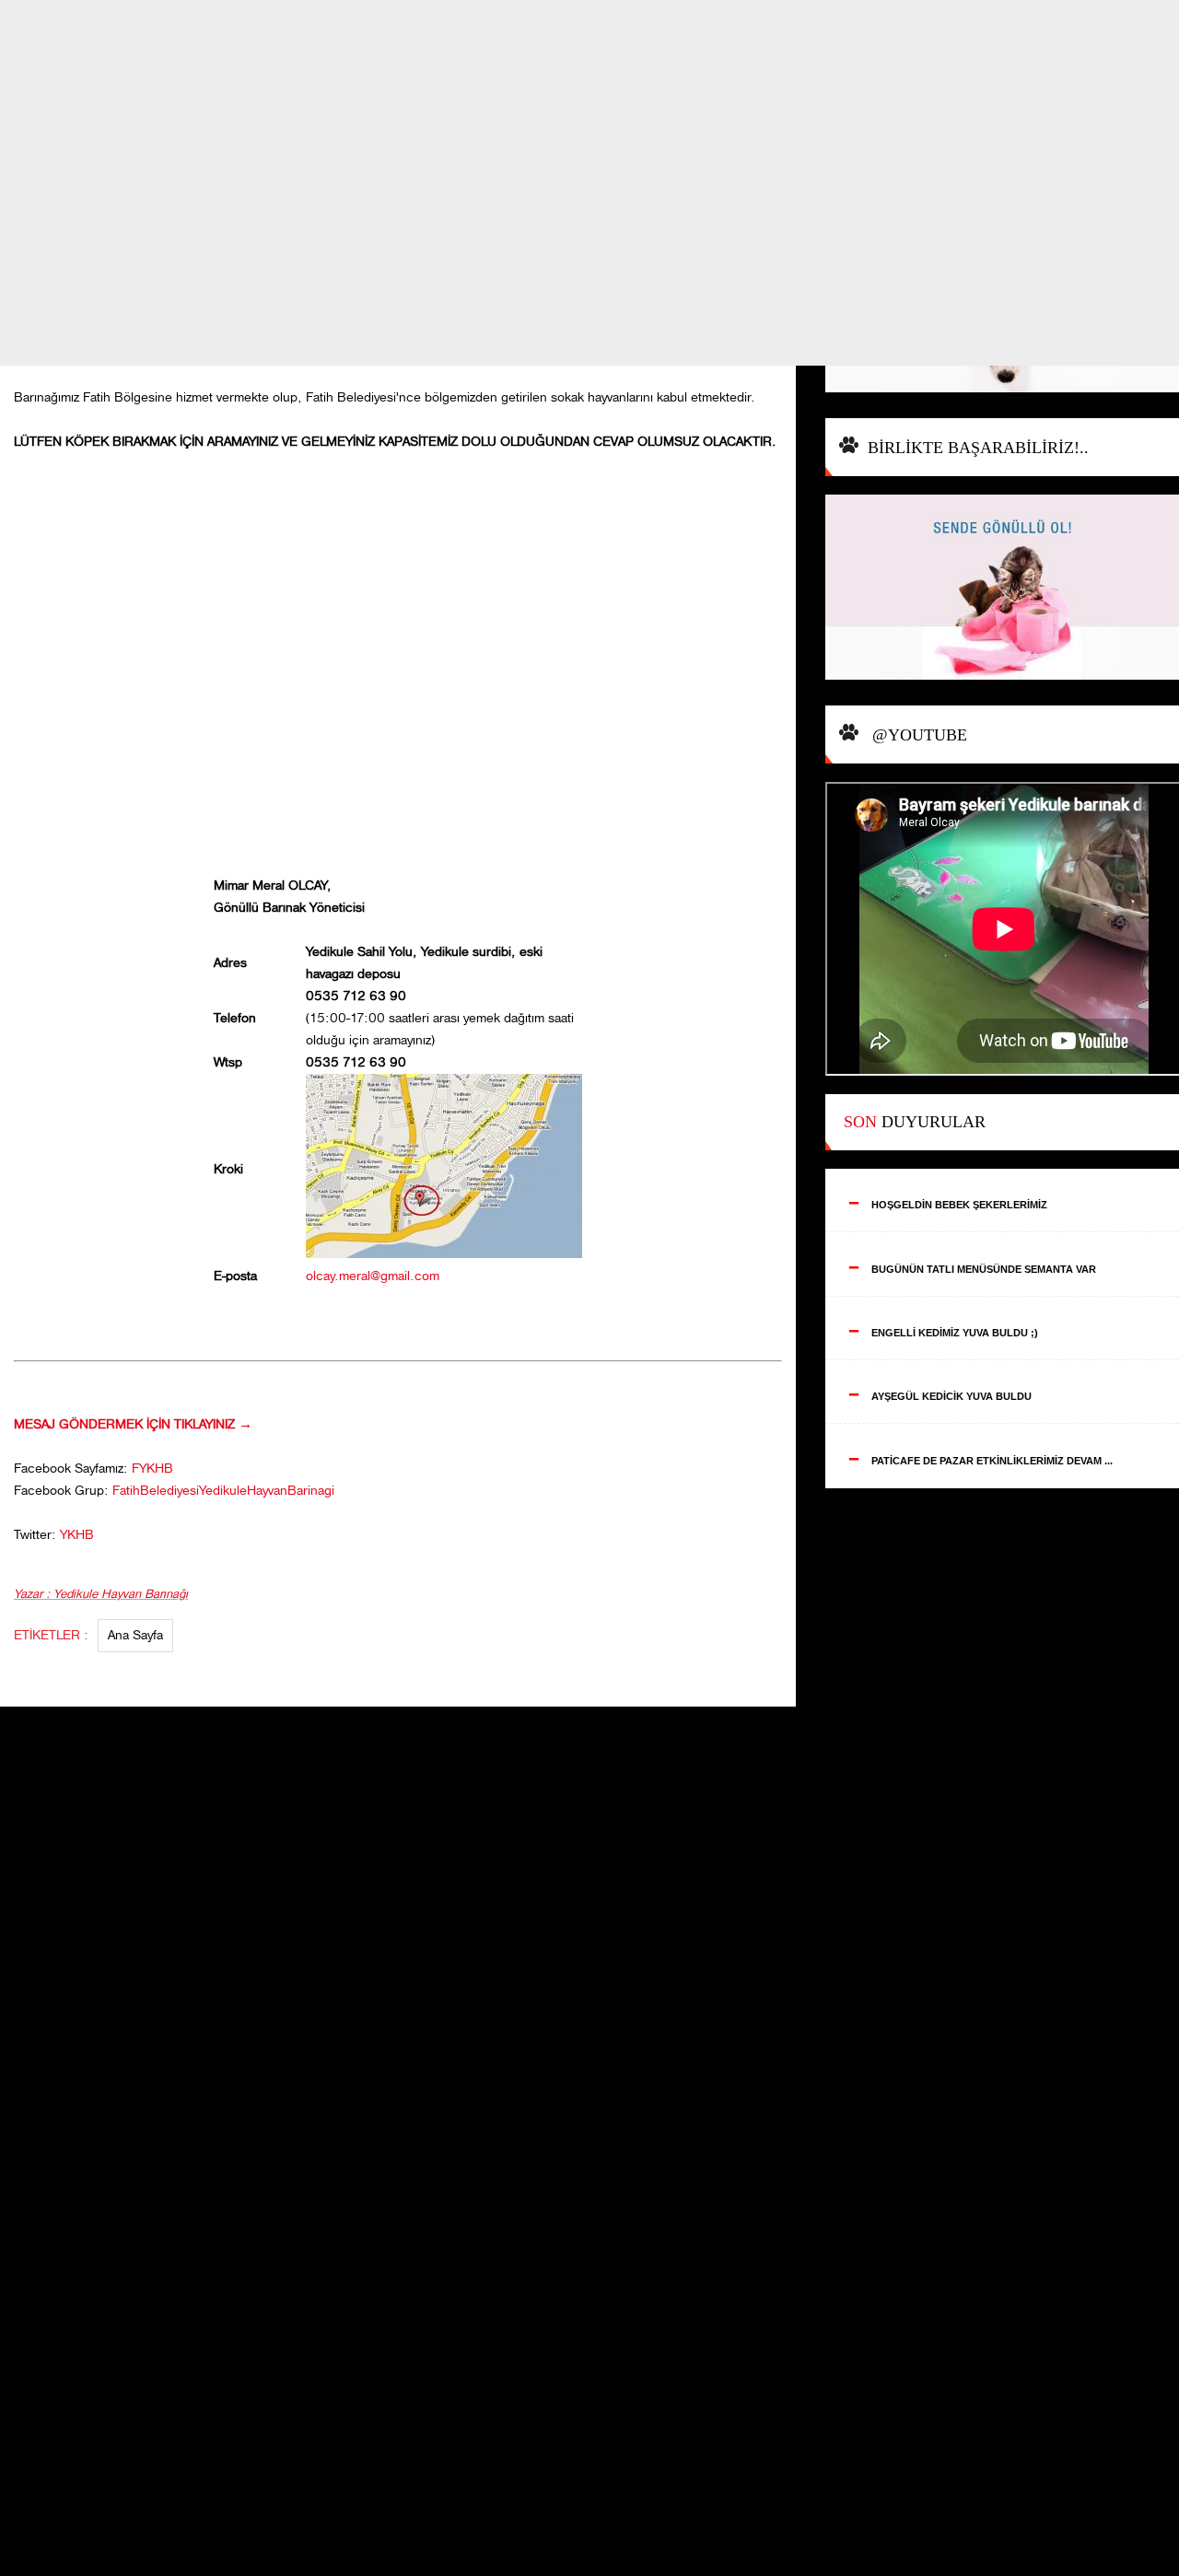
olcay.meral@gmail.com (373, 1276)
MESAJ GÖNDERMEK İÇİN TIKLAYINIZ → (133, 1424)
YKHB (77, 1535)
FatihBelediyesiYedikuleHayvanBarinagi (223, 1491)
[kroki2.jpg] (444, 1254)
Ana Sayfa (135, 1635)
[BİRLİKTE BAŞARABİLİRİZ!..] (1002, 589)
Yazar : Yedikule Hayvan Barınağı (101, 1594)
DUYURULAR (915, 1122)
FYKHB (152, 1469)
